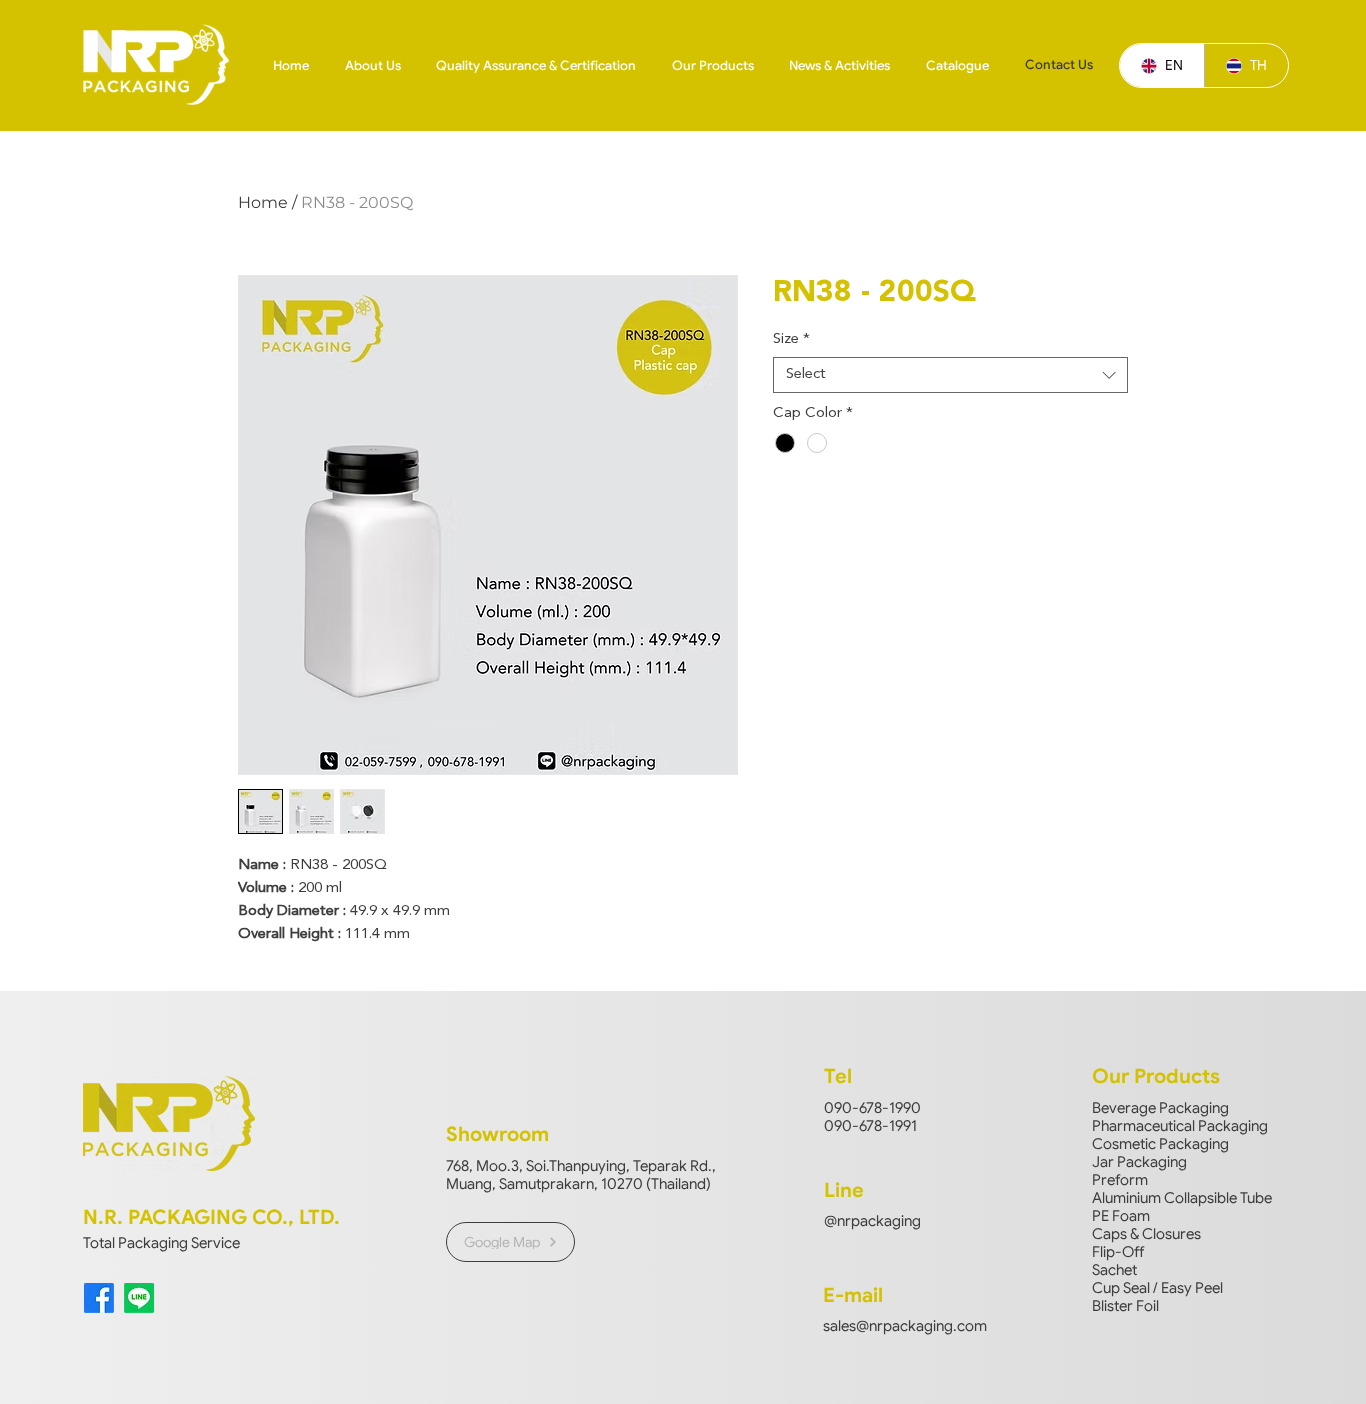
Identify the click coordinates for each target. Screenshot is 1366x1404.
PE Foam (1121, 1216)
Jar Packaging (1139, 1162)
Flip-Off (1118, 1252)
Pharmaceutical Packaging (1180, 1126)
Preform (1120, 1180)
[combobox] (950, 375)
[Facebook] (99, 1298)
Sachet (1114, 1270)
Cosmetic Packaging (1160, 1144)
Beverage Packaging (1160, 1108)
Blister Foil (1125, 1306)
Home (263, 202)
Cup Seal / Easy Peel (1157, 1288)
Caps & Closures (1146, 1234)
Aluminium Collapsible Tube (1182, 1198)
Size (791, 339)
